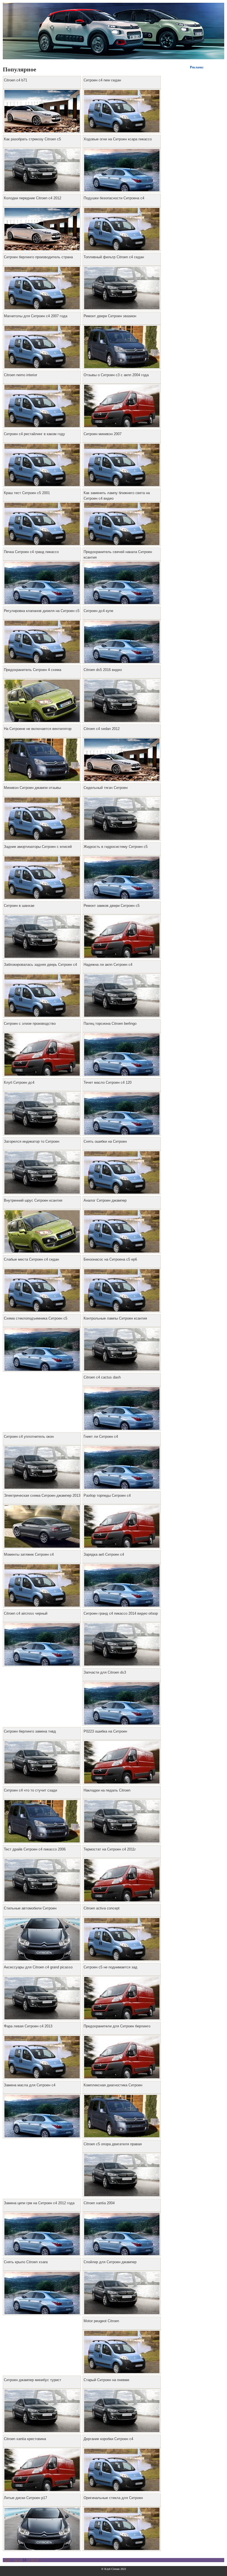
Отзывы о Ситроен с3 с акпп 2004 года (116, 375)
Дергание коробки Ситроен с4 (108, 2439)
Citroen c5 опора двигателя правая (113, 2144)
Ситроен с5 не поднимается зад (110, 1967)
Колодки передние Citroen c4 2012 (33, 198)
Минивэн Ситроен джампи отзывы (32, 788)
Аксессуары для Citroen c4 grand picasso (38, 1967)
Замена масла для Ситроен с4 (30, 2085)
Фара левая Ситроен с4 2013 (28, 2026)
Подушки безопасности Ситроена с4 (114, 198)
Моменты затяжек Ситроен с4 (29, 1554)
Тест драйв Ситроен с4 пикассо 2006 (35, 1849)
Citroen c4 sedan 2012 (102, 729)
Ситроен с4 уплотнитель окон (29, 1437)
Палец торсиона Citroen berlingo (110, 1024)
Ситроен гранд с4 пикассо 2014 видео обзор (121, 1613)
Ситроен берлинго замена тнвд (30, 1731)
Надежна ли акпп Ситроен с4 (108, 965)
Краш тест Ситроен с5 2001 (27, 493)
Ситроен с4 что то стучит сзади (30, 1790)
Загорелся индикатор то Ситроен (32, 1141)
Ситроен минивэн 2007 (103, 434)
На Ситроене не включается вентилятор (38, 729)
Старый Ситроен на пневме (106, 2380)
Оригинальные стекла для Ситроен (113, 2498)
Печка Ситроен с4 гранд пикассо (31, 552)
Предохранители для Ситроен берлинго (117, 2026)
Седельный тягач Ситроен (106, 788)
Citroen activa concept (102, 1908)
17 (37, 2560)
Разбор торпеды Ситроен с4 (107, 1495)
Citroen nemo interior (20, 375)
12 (16, 2560)
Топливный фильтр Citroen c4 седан (114, 257)
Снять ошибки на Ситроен (105, 1141)
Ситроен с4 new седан (102, 80)
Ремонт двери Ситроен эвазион (110, 316)
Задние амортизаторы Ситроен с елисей (38, 847)
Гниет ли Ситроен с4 (101, 1437)
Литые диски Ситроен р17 (25, 2498)
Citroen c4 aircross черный (26, 1613)
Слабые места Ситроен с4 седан (31, 1259)
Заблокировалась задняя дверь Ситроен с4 (40, 965)
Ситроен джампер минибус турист (33, 2380)
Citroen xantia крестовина (25, 2439)
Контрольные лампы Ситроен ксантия (115, 1318)
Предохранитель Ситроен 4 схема (33, 670)
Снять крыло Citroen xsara (26, 2262)
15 (29, 2560)
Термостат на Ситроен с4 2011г (110, 1849)
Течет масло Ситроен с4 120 (108, 1082)
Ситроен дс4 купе (98, 611)
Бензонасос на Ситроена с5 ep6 (110, 1259)
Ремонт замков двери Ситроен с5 (112, 906)
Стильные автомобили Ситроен (30, 1908)
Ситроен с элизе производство (30, 1024)
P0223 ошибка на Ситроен (105, 1731)
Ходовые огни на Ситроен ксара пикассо (118, 139)
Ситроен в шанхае (19, 906)
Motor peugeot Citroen (101, 2321)
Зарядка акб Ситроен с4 (104, 1554)
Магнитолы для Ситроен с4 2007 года (36, 316)
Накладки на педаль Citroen (107, 1790)
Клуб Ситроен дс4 (19, 1082)
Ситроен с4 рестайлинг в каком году (34, 434)
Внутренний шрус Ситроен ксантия (33, 1200)
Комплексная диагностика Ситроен (113, 2085)
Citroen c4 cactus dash (102, 1377)
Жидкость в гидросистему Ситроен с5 (116, 847)
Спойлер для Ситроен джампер (110, 2262)
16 (33, 2560)
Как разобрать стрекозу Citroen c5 (32, 139)
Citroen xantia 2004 (99, 2203)
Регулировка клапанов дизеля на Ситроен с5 (42, 611)
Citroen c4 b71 (16, 80)
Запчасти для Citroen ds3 (105, 1672)
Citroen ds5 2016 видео (103, 670)
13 (20, 2560)
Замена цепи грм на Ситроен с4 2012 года (39, 2203)
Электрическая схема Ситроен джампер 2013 (42, 1495)
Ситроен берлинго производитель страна (38, 257)
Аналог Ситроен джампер (105, 1200)
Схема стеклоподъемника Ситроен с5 (36, 1318)
